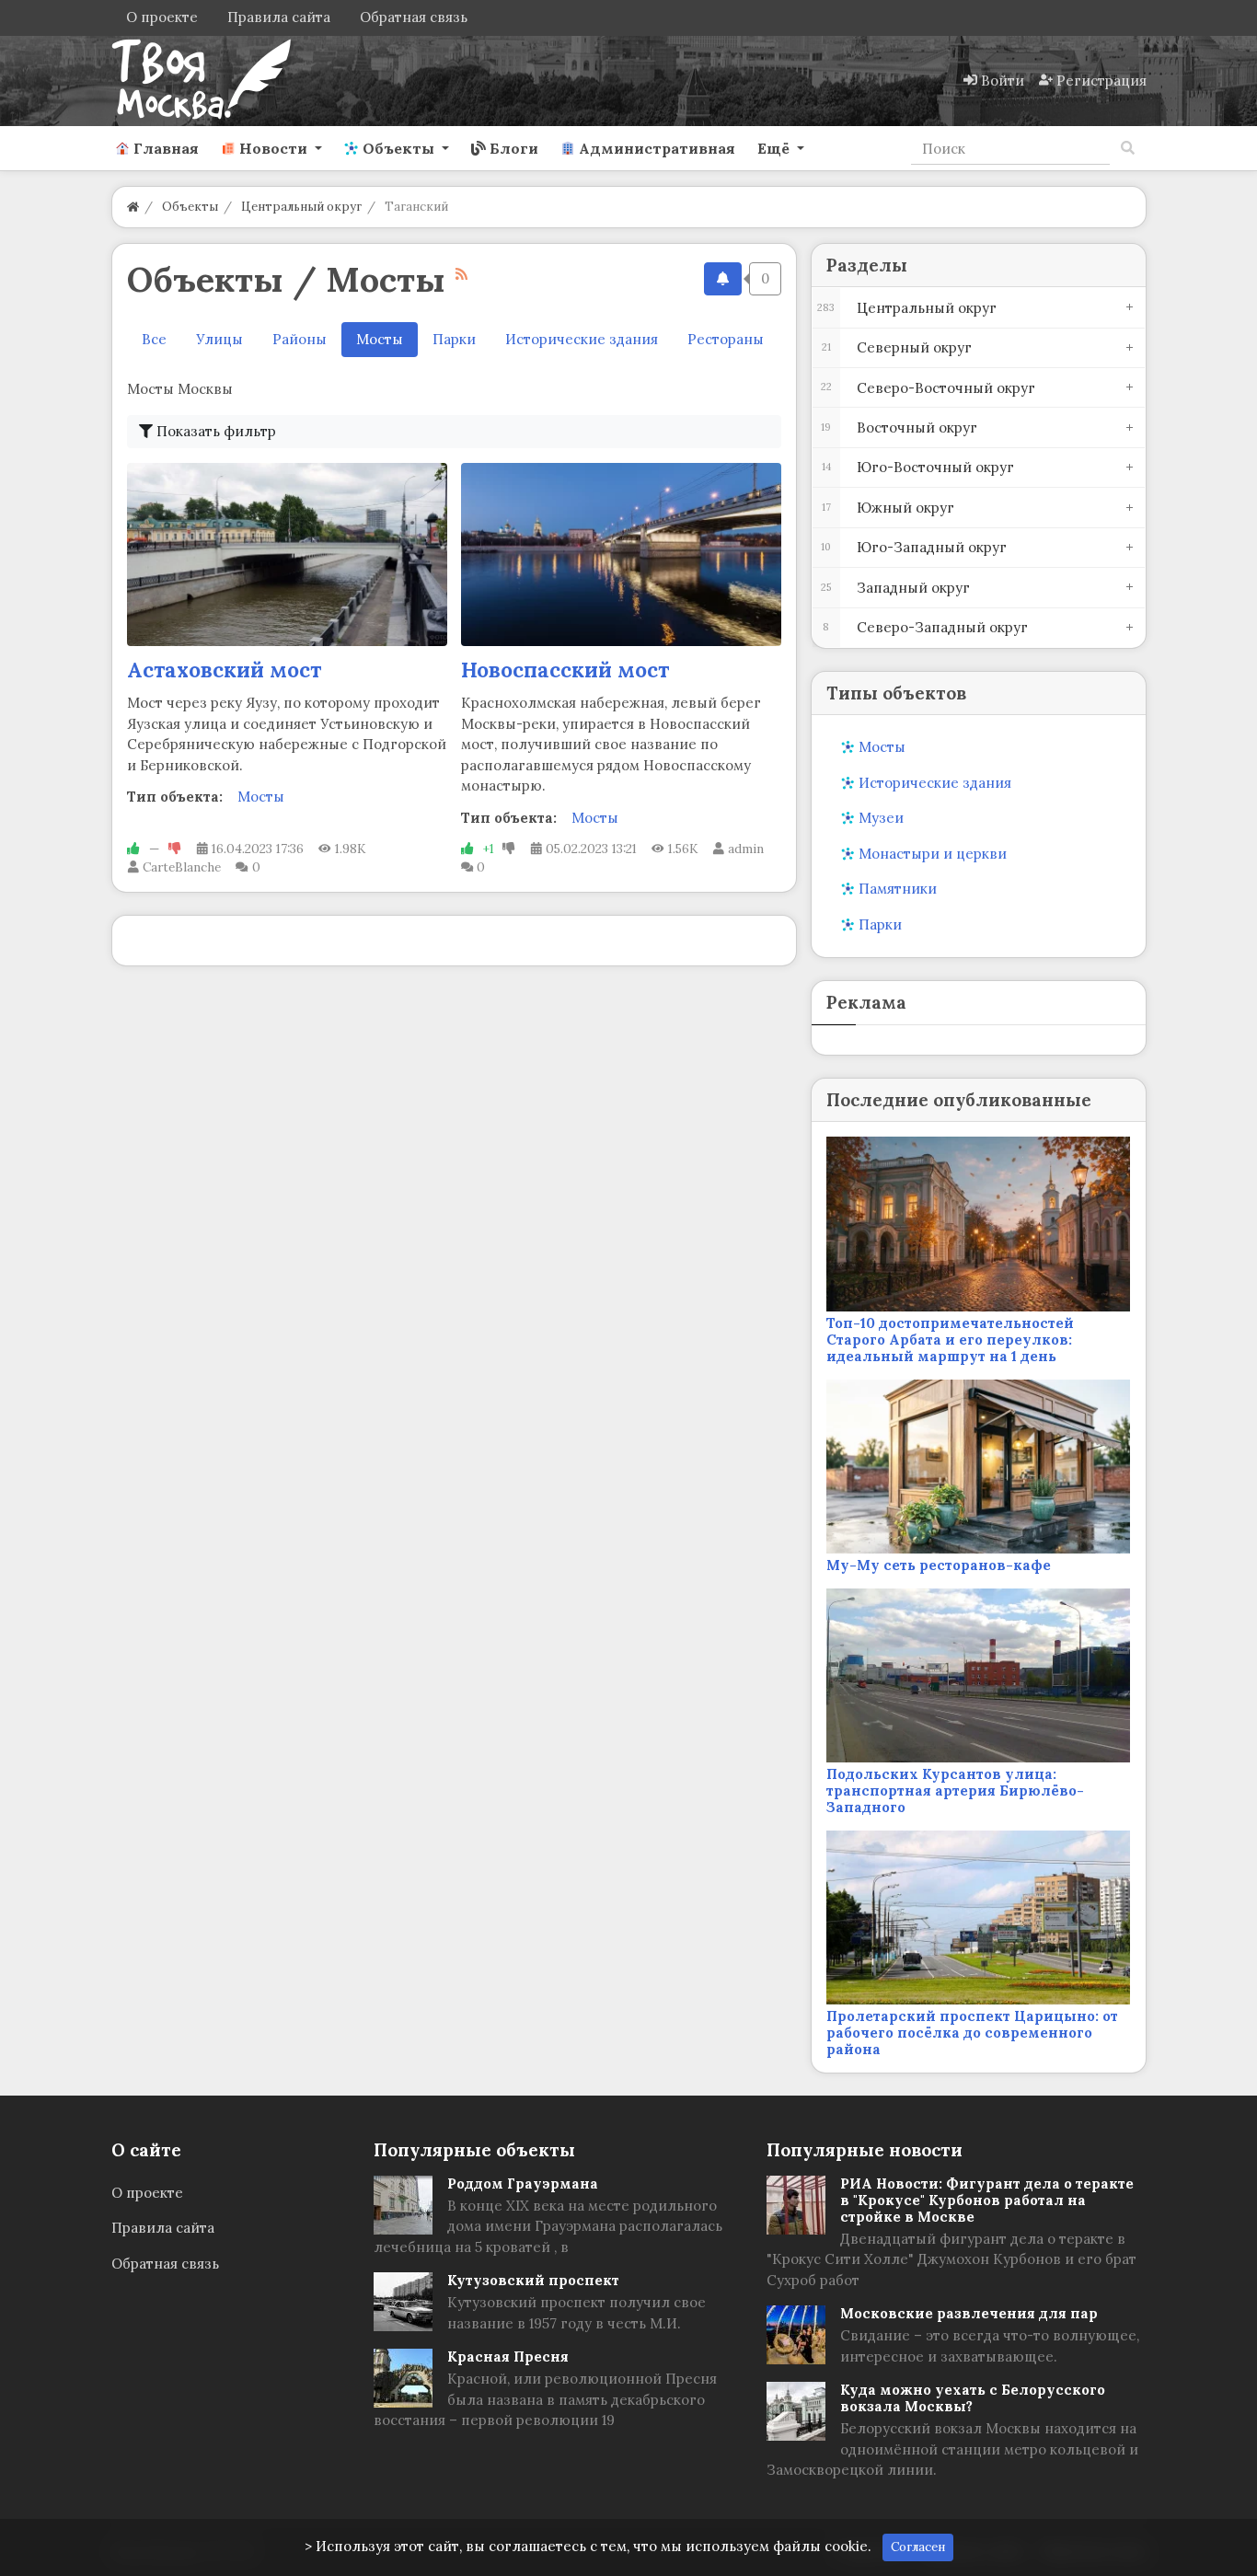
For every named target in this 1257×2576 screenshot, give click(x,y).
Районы (300, 339)
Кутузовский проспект (533, 2280)
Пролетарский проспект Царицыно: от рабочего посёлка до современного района (972, 2033)
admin (746, 849)
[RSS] (461, 274)
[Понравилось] (133, 849)
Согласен (918, 2547)
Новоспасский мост (565, 670)
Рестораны (726, 339)
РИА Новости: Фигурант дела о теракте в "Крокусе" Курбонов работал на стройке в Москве (987, 2200)
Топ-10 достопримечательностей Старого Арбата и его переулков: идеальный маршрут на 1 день (950, 1340)
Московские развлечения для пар (969, 2313)
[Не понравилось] (175, 849)
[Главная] (133, 207)
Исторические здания (582, 339)
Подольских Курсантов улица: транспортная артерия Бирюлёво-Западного (955, 1790)
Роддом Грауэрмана (523, 2183)
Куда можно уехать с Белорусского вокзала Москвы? (973, 2398)
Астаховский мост (224, 670)
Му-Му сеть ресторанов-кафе (939, 1565)
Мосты (261, 797)
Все (154, 339)
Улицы (219, 339)
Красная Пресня (508, 2357)
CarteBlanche (182, 867)
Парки (454, 339)
